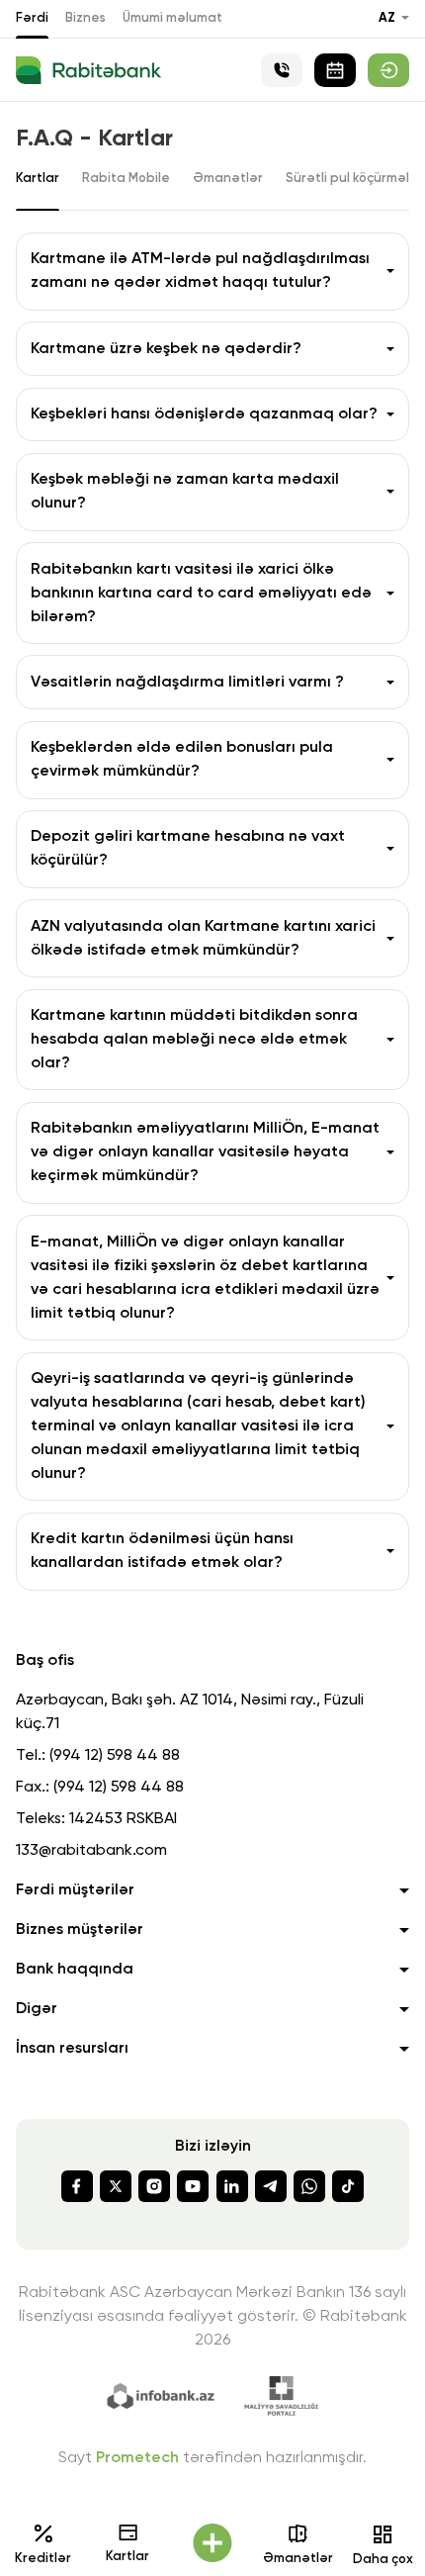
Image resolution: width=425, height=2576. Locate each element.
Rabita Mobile (126, 179)
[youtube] (193, 2186)
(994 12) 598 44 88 (115, 1756)
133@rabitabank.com (91, 1851)
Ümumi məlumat (172, 18)
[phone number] (282, 70)
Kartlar (127, 2557)
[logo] (88, 70)
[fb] (77, 2186)
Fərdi (32, 18)
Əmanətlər (298, 2559)
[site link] (388, 70)
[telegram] (271, 2186)
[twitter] (116, 2186)
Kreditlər (43, 2559)
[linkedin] (232, 2186)
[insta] (154, 2186)
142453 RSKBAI (123, 1819)
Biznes (85, 18)
